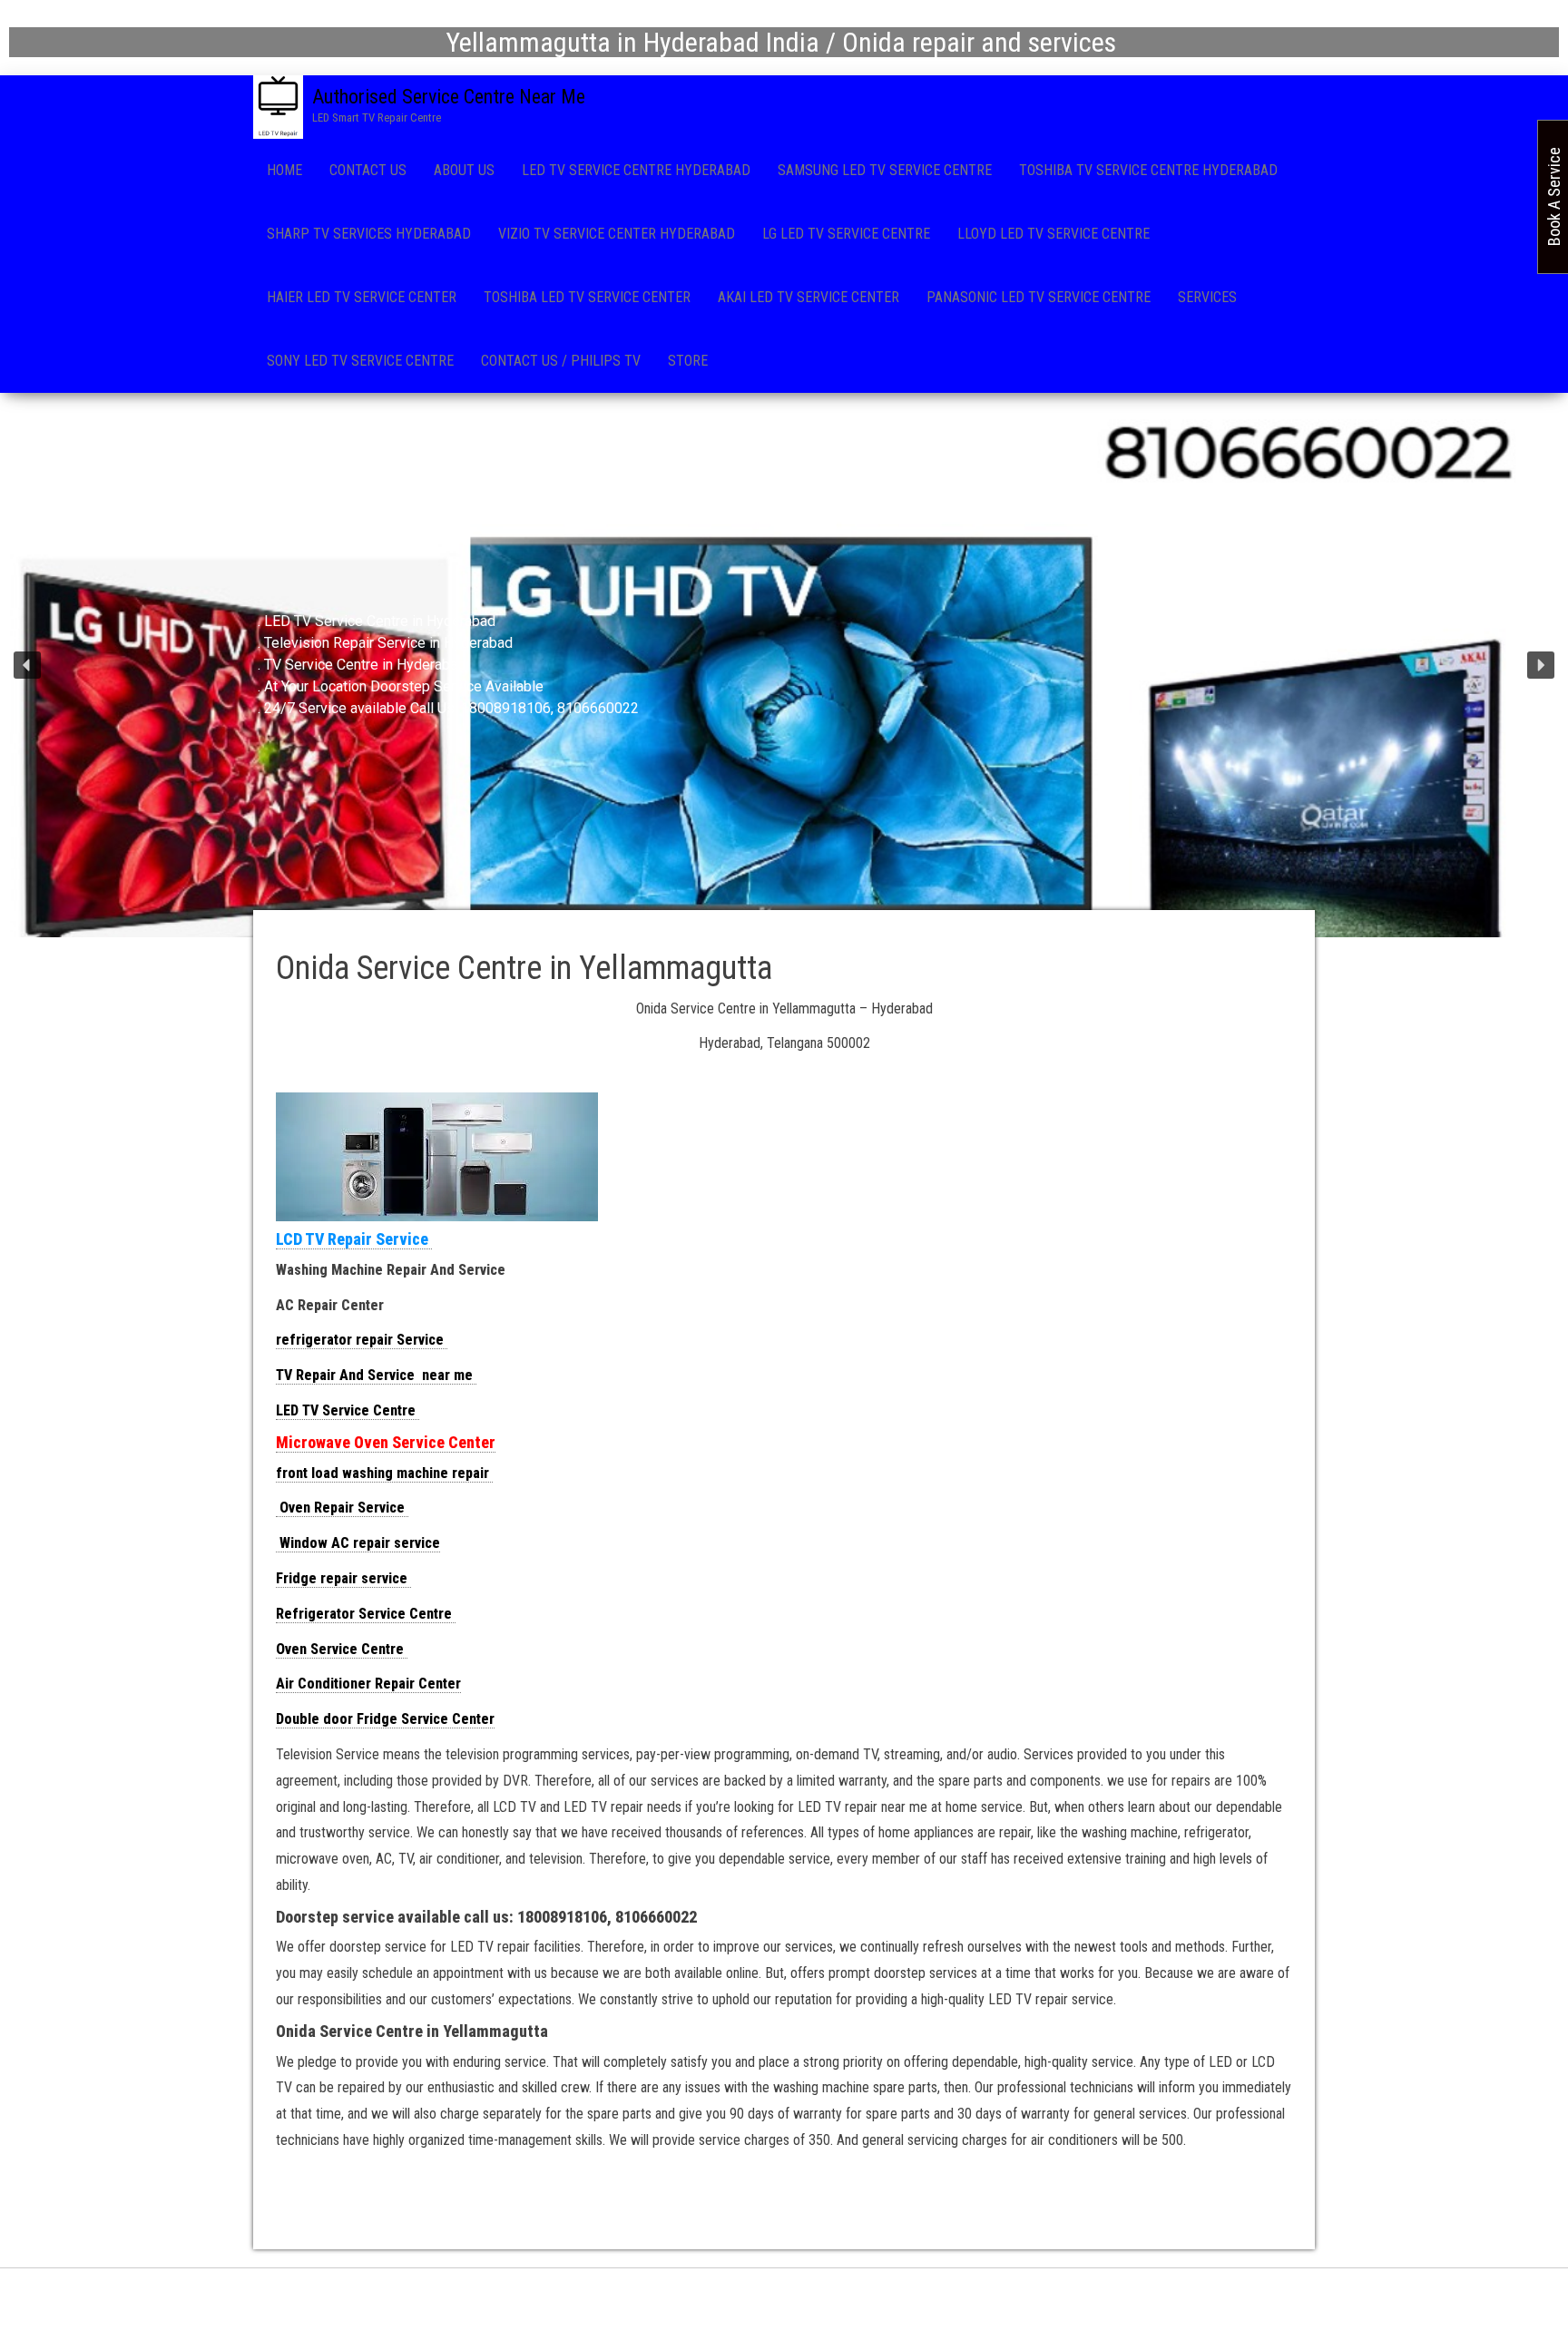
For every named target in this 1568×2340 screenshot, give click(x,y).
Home (284, 170)
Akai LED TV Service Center (808, 297)
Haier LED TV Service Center (362, 297)
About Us (464, 170)
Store (688, 361)
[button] (27, 665)
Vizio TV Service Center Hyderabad (617, 234)
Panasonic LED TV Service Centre (1039, 297)
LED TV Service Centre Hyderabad (636, 170)
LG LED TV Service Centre (846, 234)
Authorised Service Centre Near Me (449, 97)
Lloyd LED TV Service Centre (1053, 234)
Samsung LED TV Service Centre (885, 170)
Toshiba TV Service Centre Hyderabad (1148, 170)
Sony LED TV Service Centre (360, 361)
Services (1207, 297)
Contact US (368, 170)
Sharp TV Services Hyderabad (369, 234)
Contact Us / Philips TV (561, 361)
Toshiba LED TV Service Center (587, 297)
